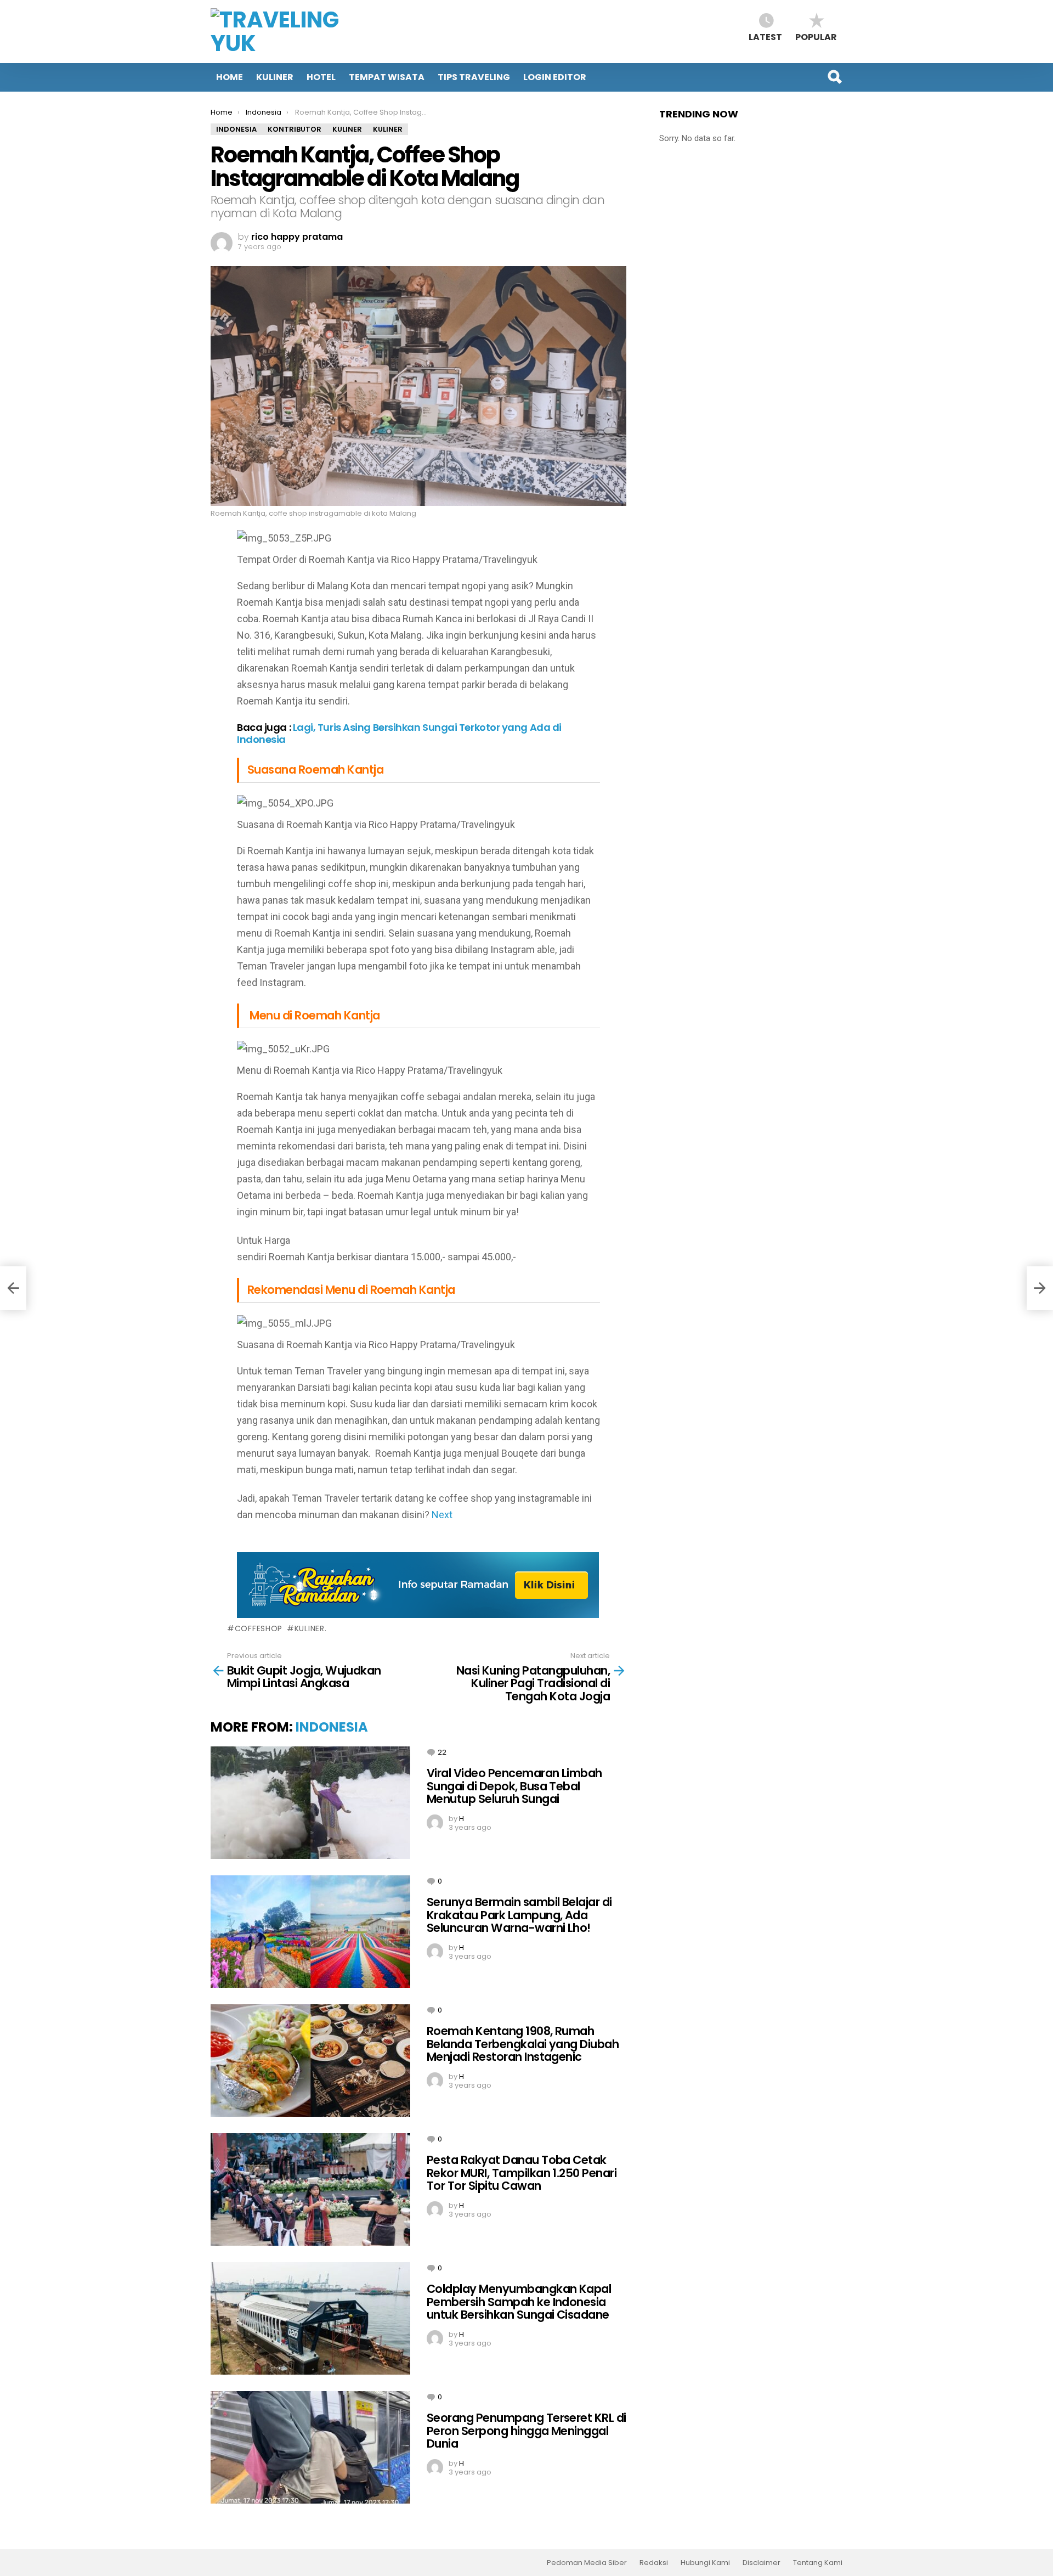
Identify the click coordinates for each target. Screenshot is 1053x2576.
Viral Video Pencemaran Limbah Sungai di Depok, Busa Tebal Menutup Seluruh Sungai (514, 1786)
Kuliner (275, 77)
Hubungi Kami (705, 2563)
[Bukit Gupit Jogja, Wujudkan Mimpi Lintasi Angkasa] (13, 1288)
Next (442, 1515)
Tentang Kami (818, 2563)
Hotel (321, 77)
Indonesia (332, 1727)
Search (834, 77)
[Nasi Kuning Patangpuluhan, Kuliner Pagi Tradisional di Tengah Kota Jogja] (1040, 1288)
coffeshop (259, 1628)
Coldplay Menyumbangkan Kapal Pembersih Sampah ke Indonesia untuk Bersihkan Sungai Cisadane (519, 2302)
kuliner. (310, 1628)
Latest (765, 36)
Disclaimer (762, 2563)
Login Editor (555, 77)
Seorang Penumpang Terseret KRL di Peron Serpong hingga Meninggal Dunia (526, 2431)
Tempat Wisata (387, 77)
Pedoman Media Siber (587, 2563)
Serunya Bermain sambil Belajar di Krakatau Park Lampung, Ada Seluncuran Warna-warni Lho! (519, 1915)
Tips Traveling (474, 77)
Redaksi (654, 2563)
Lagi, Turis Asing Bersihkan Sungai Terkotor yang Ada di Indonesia (399, 733)
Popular (816, 36)
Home (230, 77)
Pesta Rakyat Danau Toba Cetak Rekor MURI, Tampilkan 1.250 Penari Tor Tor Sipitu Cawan (522, 2173)
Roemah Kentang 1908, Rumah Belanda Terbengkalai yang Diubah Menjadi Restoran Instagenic (523, 2044)
